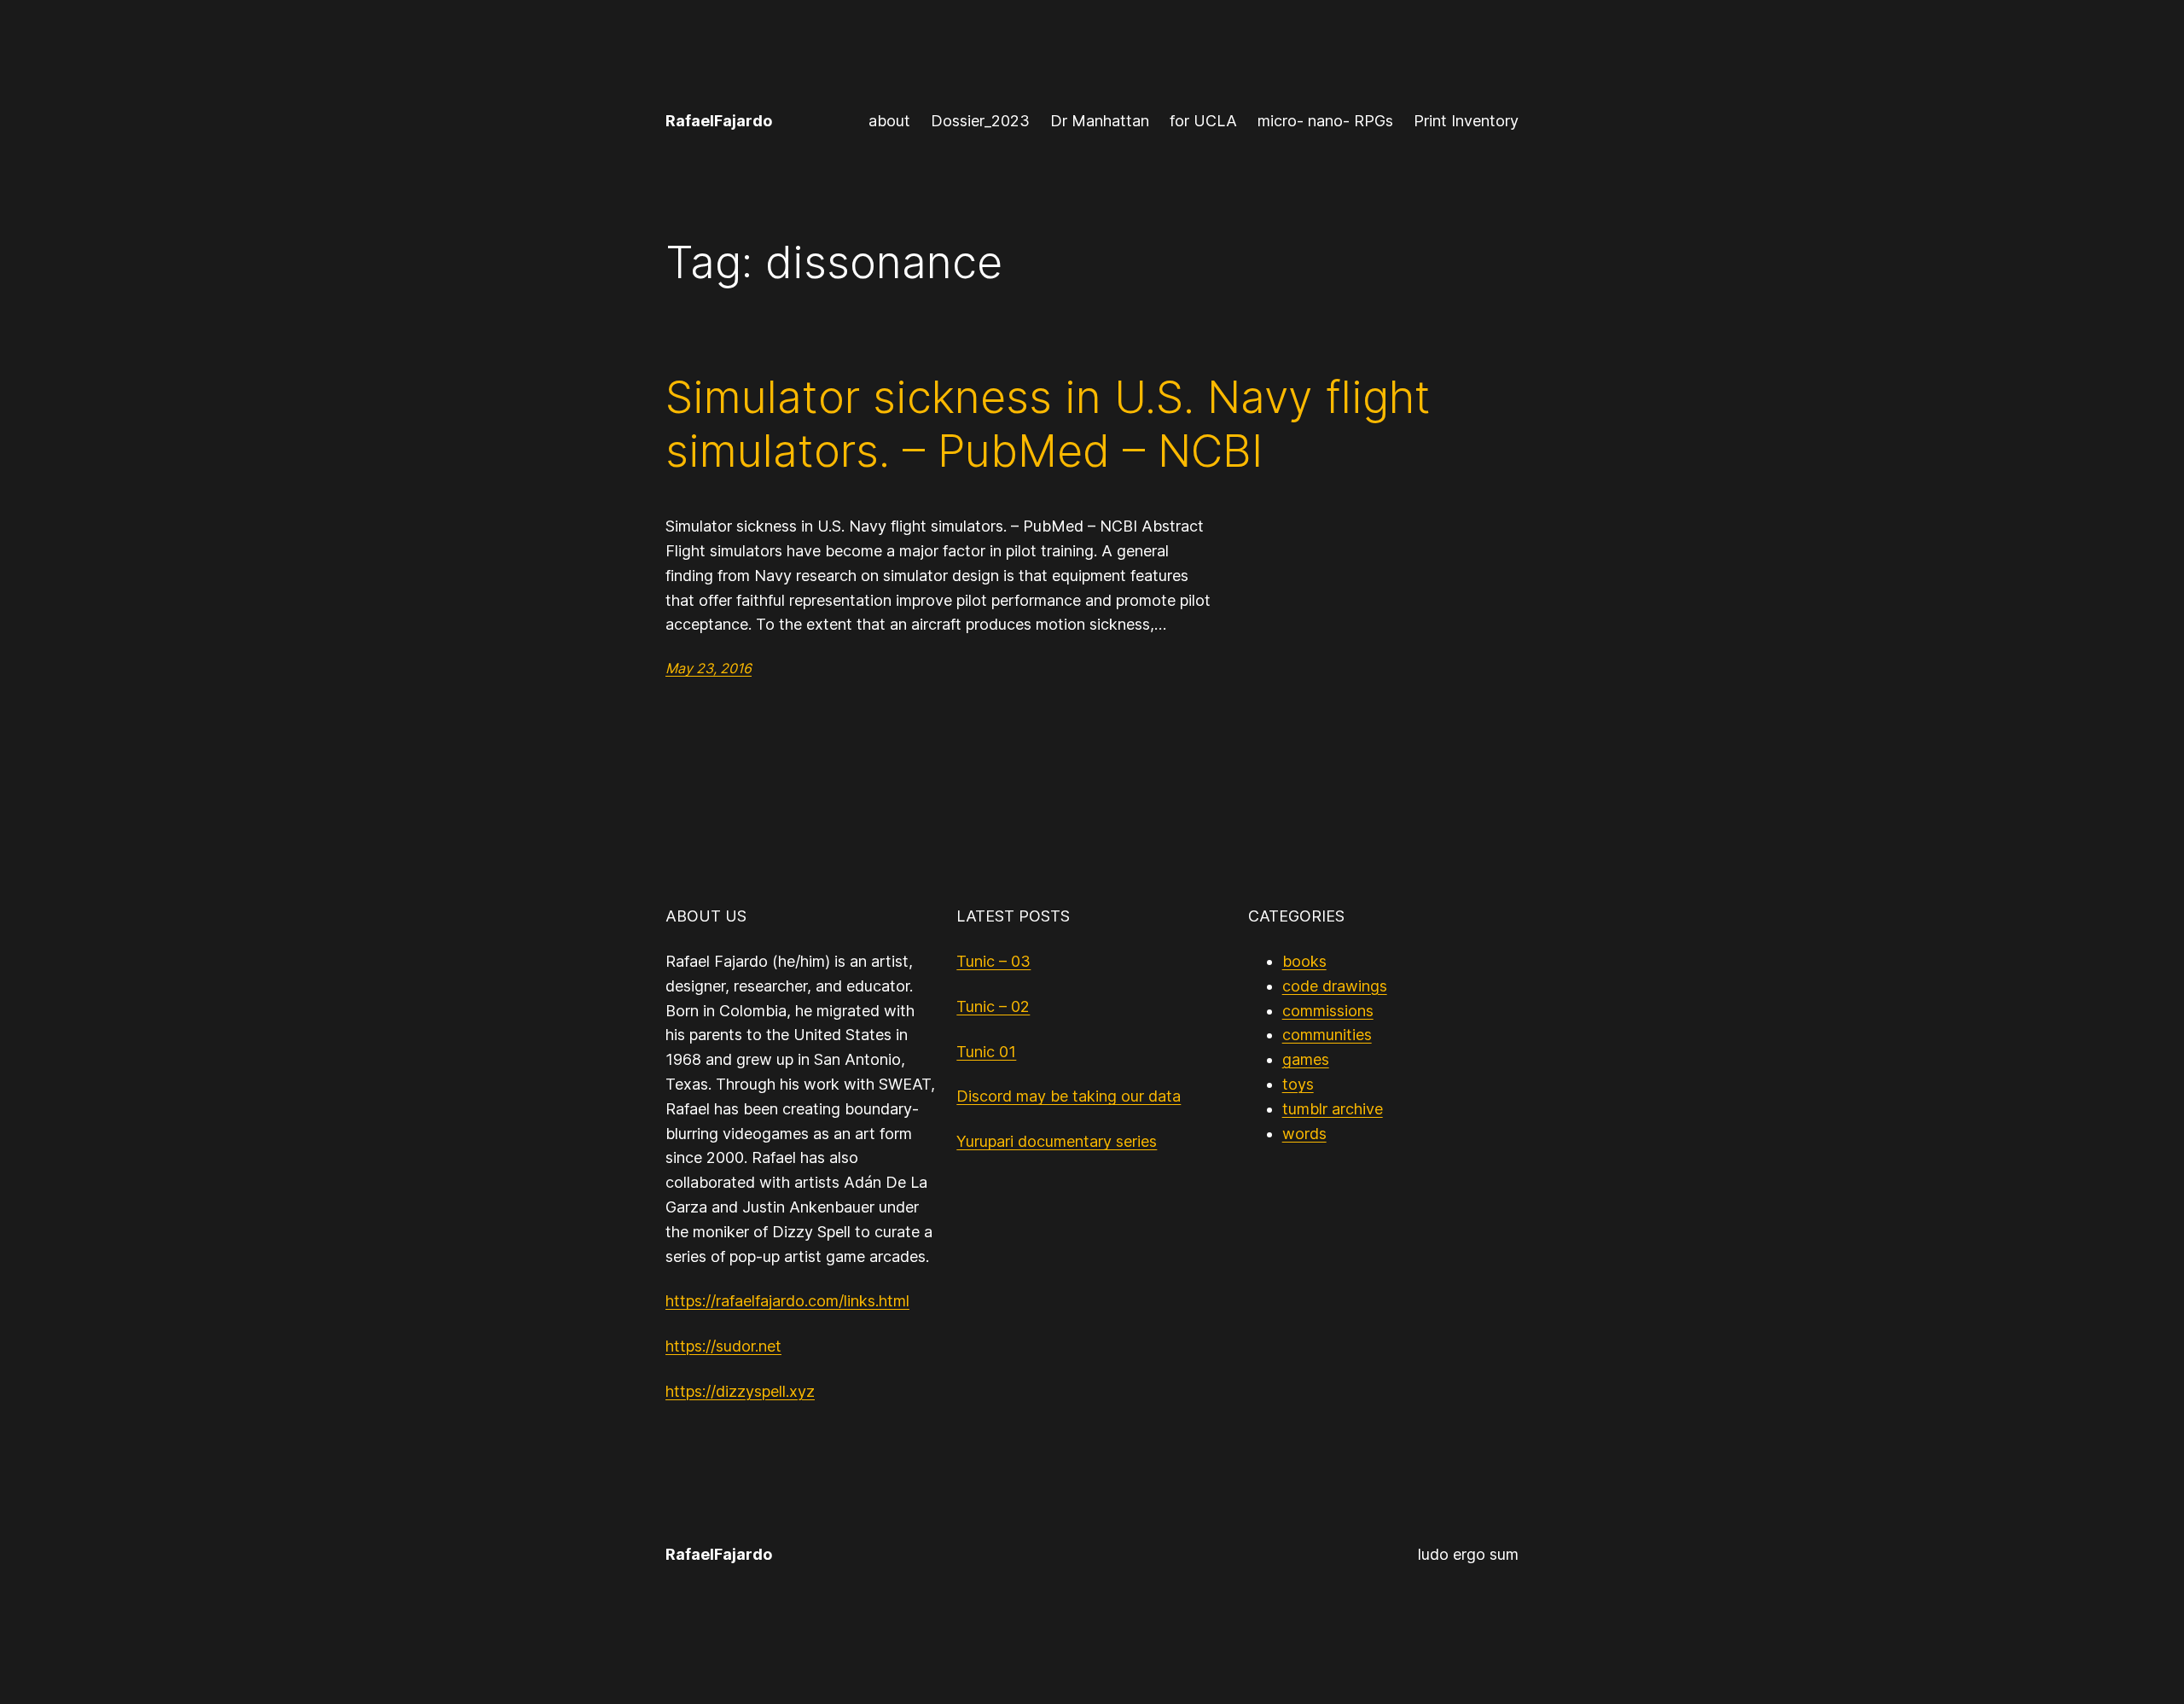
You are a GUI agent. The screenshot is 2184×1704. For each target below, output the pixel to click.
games (1306, 1059)
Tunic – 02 (993, 1006)
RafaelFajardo (719, 121)
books (1304, 961)
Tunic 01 (986, 1052)
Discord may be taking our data (1069, 1096)
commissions (1328, 1011)
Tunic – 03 (993, 961)
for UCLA (1203, 121)
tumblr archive (1333, 1109)
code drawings (1335, 986)
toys (1298, 1084)
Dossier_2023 (980, 121)
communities (1327, 1035)
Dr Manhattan (1100, 121)
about (889, 121)
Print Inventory (1466, 121)
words (1304, 1134)
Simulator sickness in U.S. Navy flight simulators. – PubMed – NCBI (1048, 424)
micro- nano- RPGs (1325, 121)
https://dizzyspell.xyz (740, 1391)
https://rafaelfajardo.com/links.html (787, 1301)
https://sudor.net (723, 1346)
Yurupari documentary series (1057, 1141)
